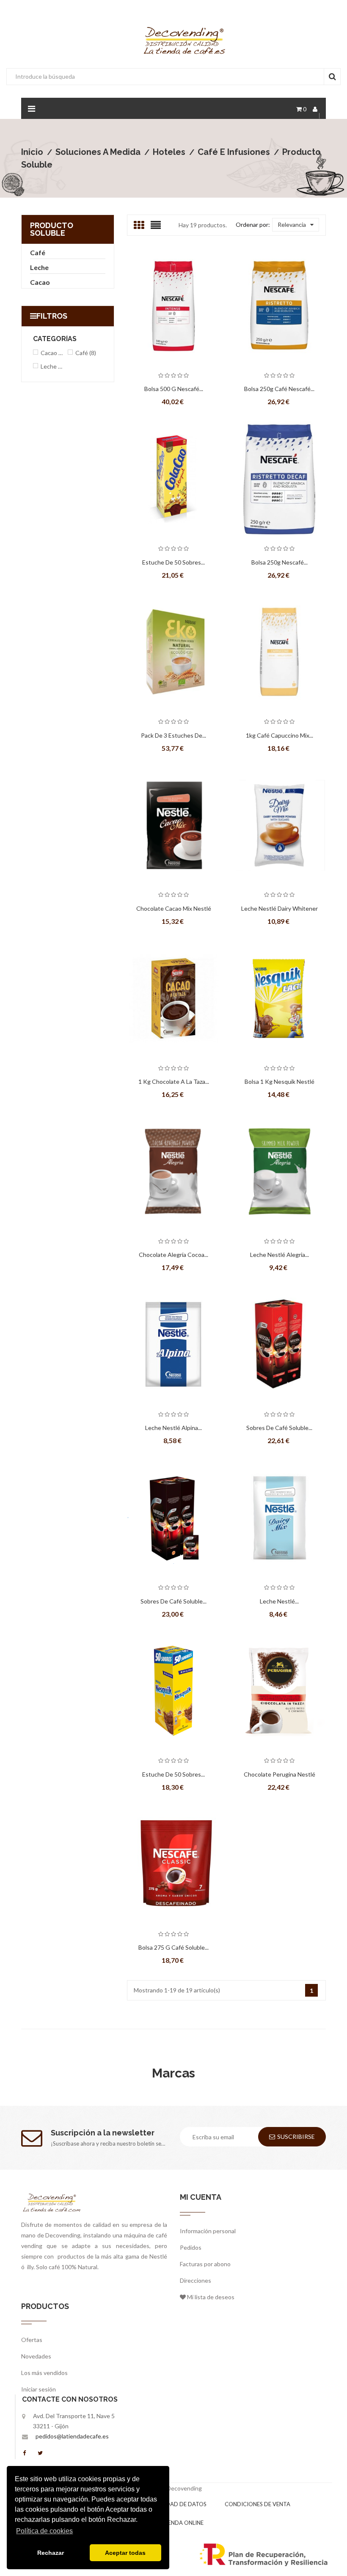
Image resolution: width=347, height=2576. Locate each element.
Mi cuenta (201, 2197)
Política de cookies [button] (44, 2531)
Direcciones (196, 2280)
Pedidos (191, 2247)
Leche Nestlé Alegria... (280, 1255)
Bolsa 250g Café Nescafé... (279, 389)
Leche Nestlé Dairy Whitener (280, 908)
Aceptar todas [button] (125, 2553)
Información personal (208, 2231)
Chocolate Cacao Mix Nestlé (174, 908)
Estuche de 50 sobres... (173, 1774)
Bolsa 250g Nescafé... (280, 562)
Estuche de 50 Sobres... (173, 562)
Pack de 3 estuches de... (173, 735)
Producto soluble (52, 229)
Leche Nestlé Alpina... (173, 1428)
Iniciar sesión (39, 2389)
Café (38, 252)
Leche (39, 267)
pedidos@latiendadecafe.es (72, 2436)
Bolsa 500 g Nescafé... (174, 389)
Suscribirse (296, 2137)
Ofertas (32, 2340)
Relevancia (292, 225)
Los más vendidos (44, 2373)
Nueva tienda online (173, 2523)
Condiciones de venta (257, 2504)
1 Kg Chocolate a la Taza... (174, 1081)
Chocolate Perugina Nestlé (280, 1774)
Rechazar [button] (51, 2553)
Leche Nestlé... (279, 1601)
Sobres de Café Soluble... (279, 1428)
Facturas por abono (205, 2264)
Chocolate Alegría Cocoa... (173, 1255)
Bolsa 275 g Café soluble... (173, 1947)
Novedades (36, 2356)
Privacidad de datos (176, 2504)
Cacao (40, 282)
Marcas (173, 2073)
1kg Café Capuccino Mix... (280, 735)
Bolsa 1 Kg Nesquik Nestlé (280, 1081)
